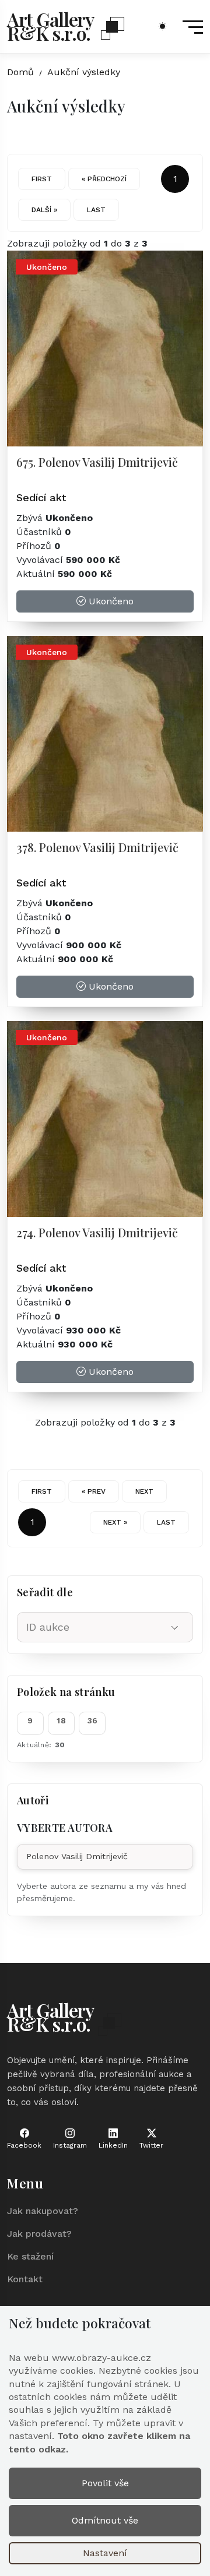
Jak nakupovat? (43, 2211)
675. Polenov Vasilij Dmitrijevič (97, 462)
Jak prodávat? (39, 2234)
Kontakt (25, 2279)
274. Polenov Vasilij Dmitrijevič (97, 1232)
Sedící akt (41, 497)
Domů (20, 72)
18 (61, 1720)
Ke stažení (30, 2256)
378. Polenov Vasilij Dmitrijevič (97, 847)
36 (93, 1720)
